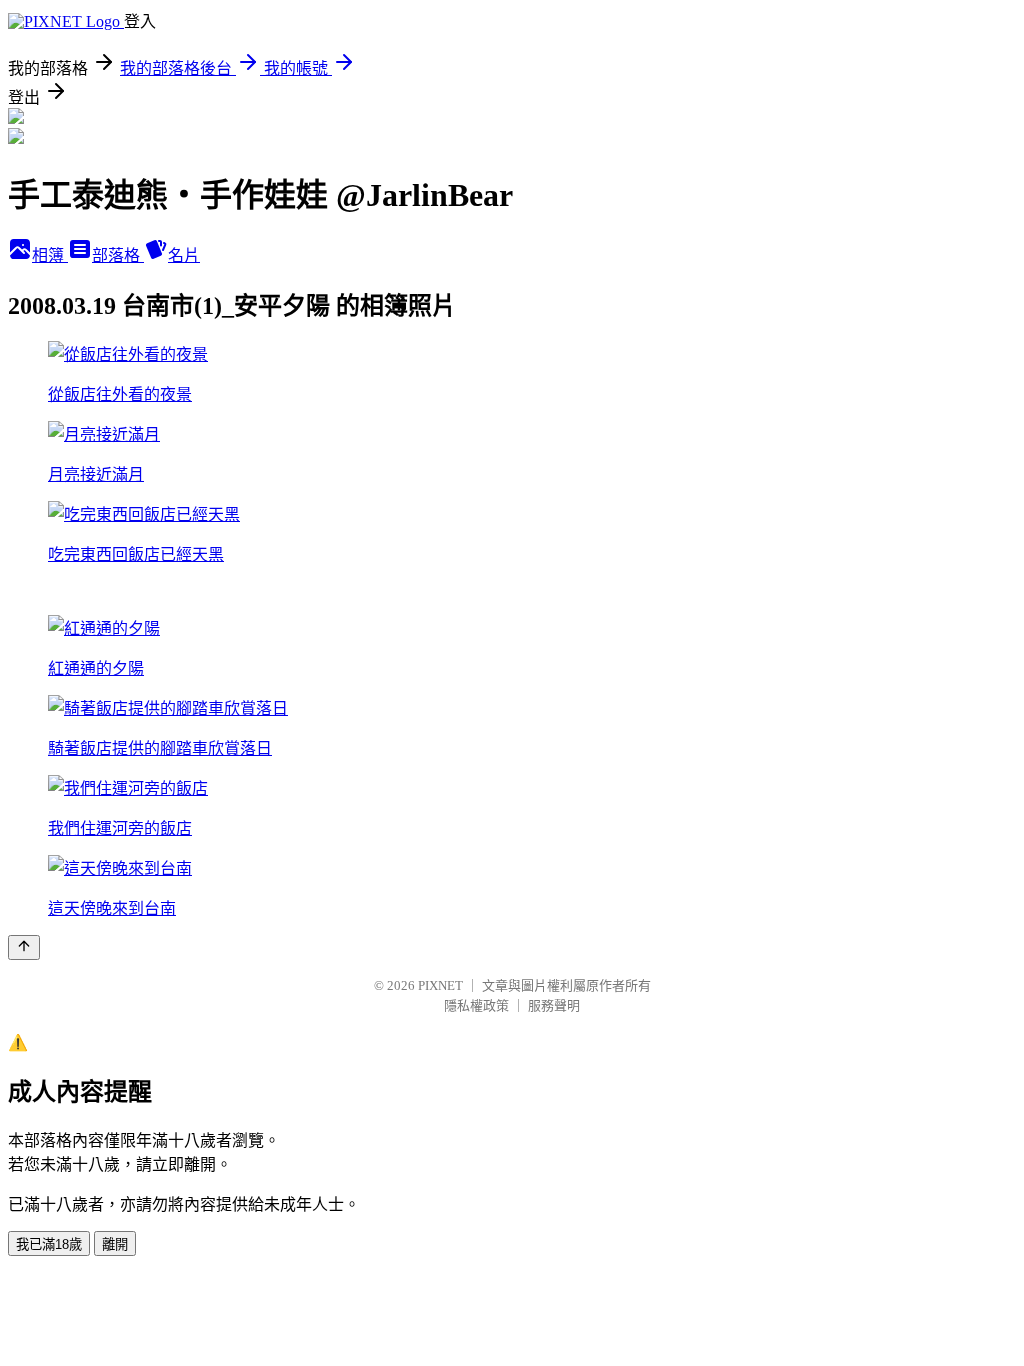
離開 (115, 1244)
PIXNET (440, 985)
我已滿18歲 (49, 1244)
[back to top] (24, 947)
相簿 (50, 255)
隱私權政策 (476, 1005)
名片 (184, 255)
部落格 (118, 255)
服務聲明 (554, 1005)
